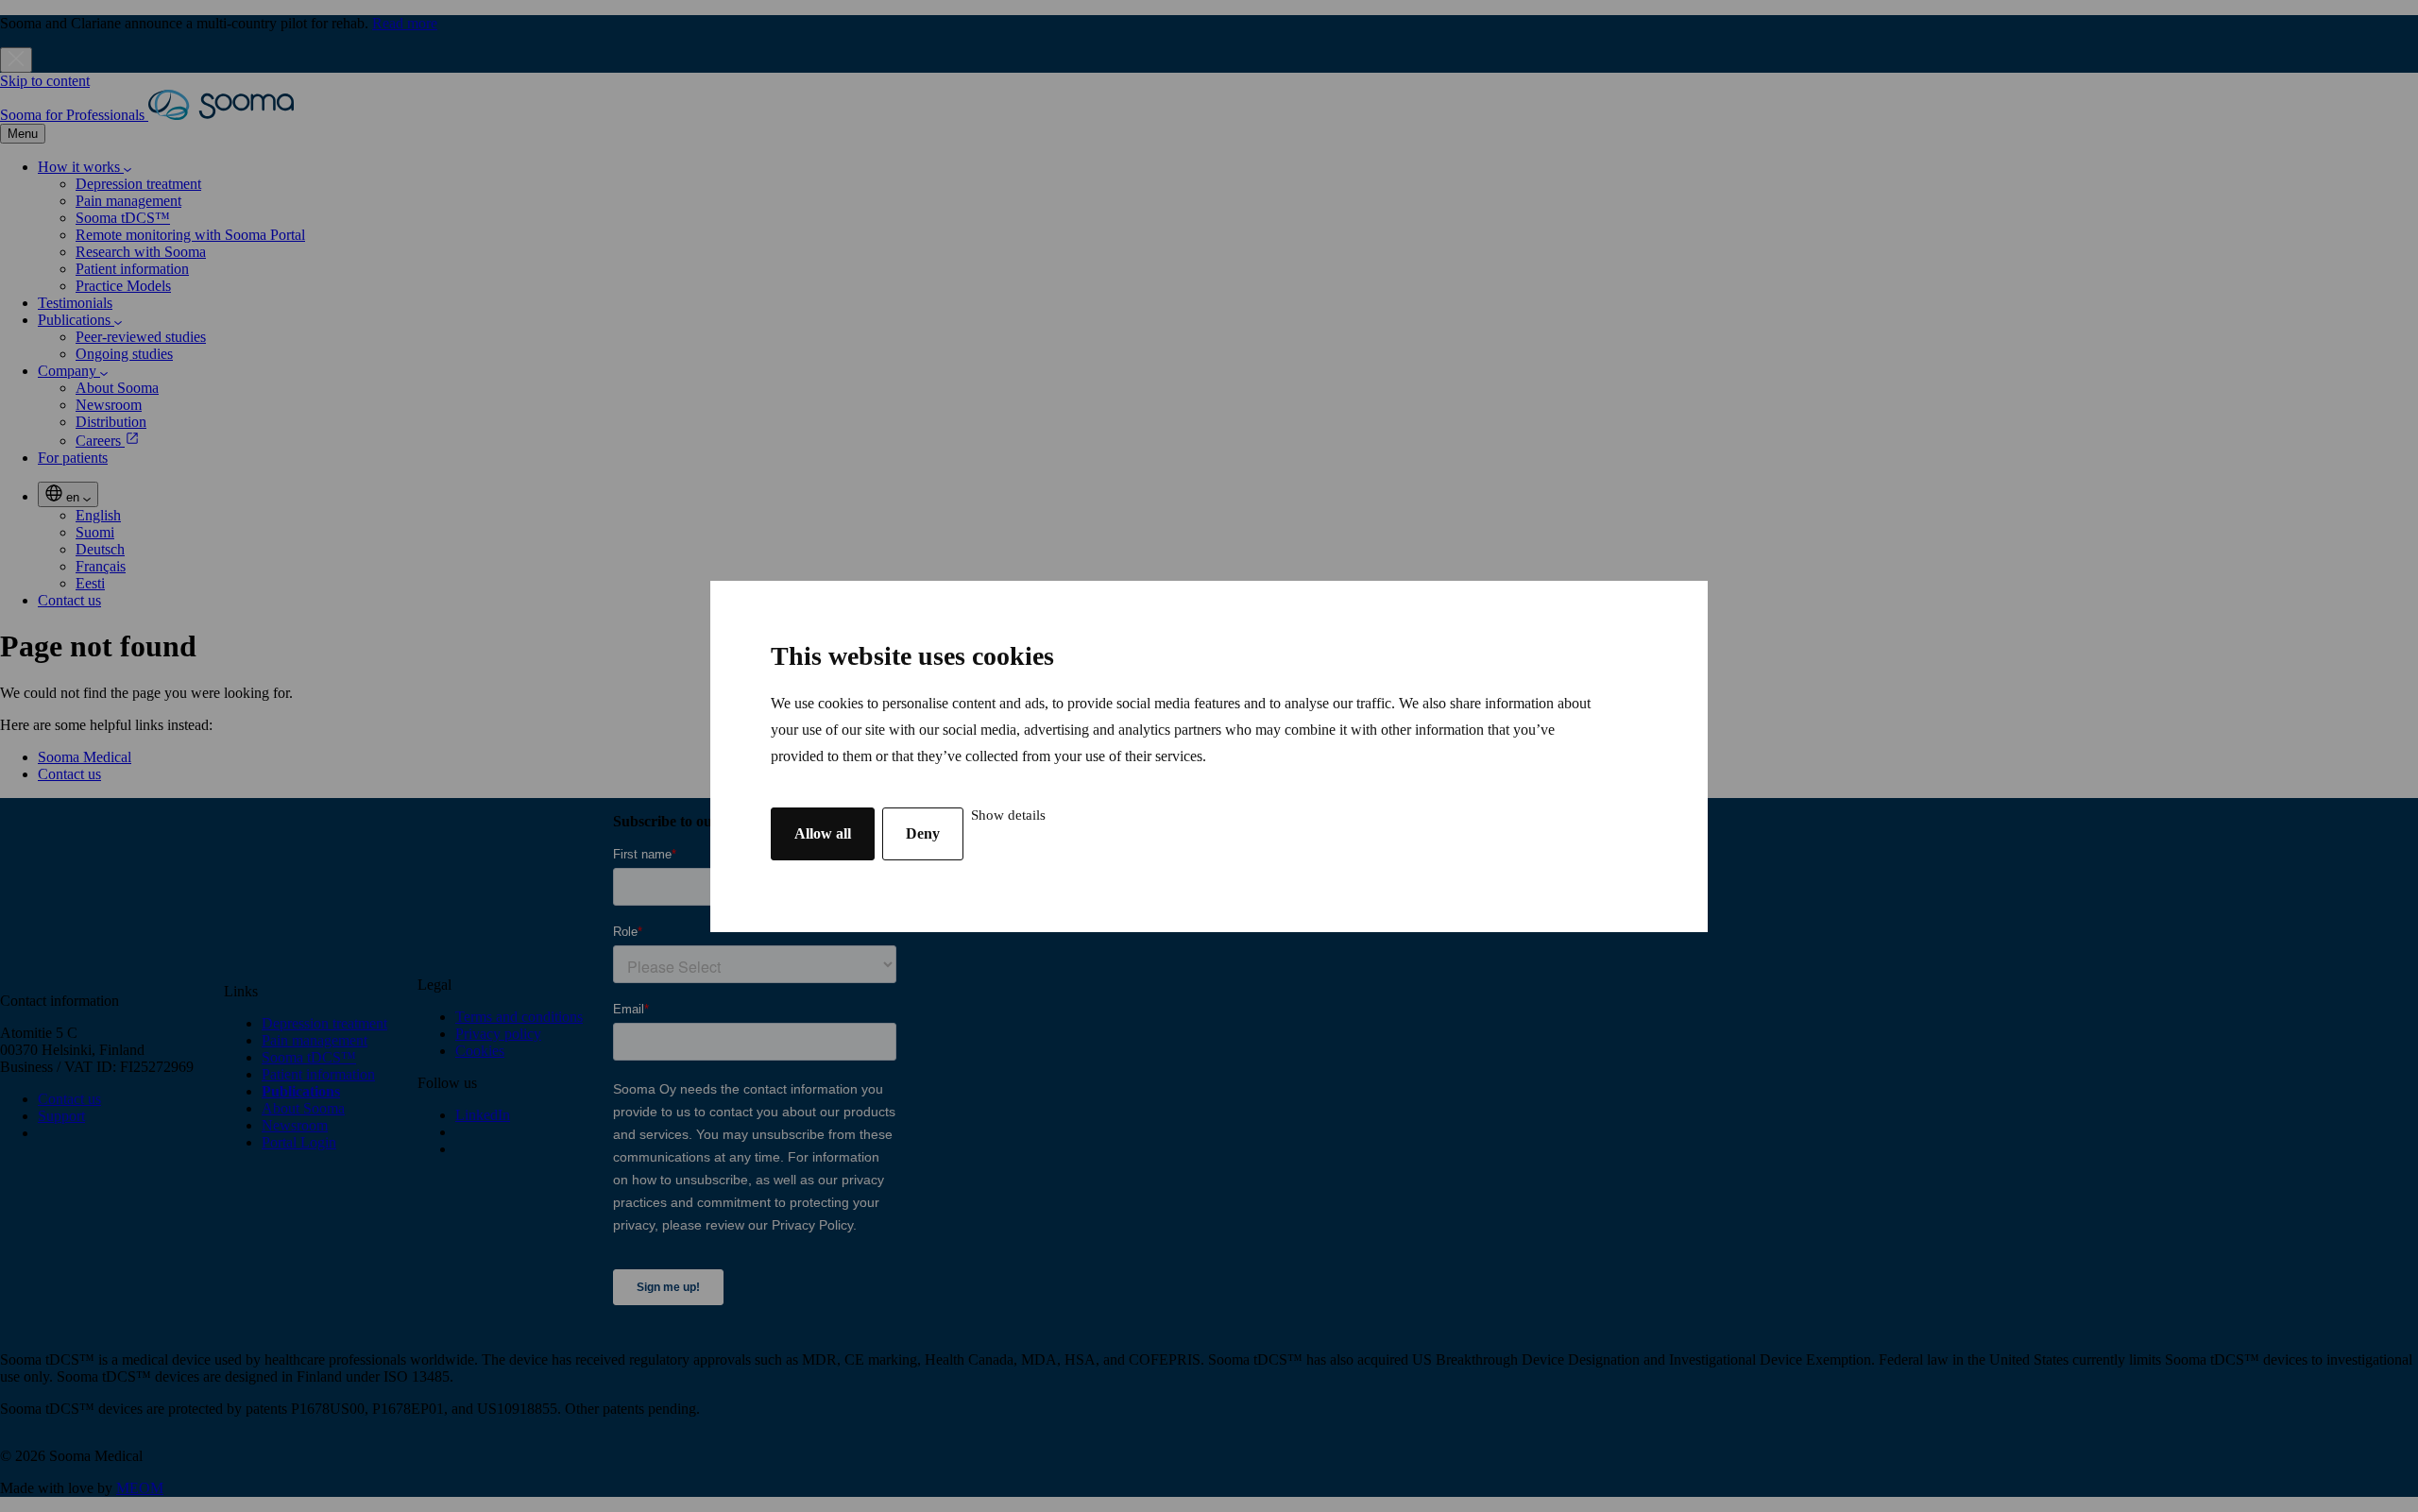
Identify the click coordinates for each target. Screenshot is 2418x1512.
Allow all (823, 833)
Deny (923, 833)
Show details (1008, 815)
